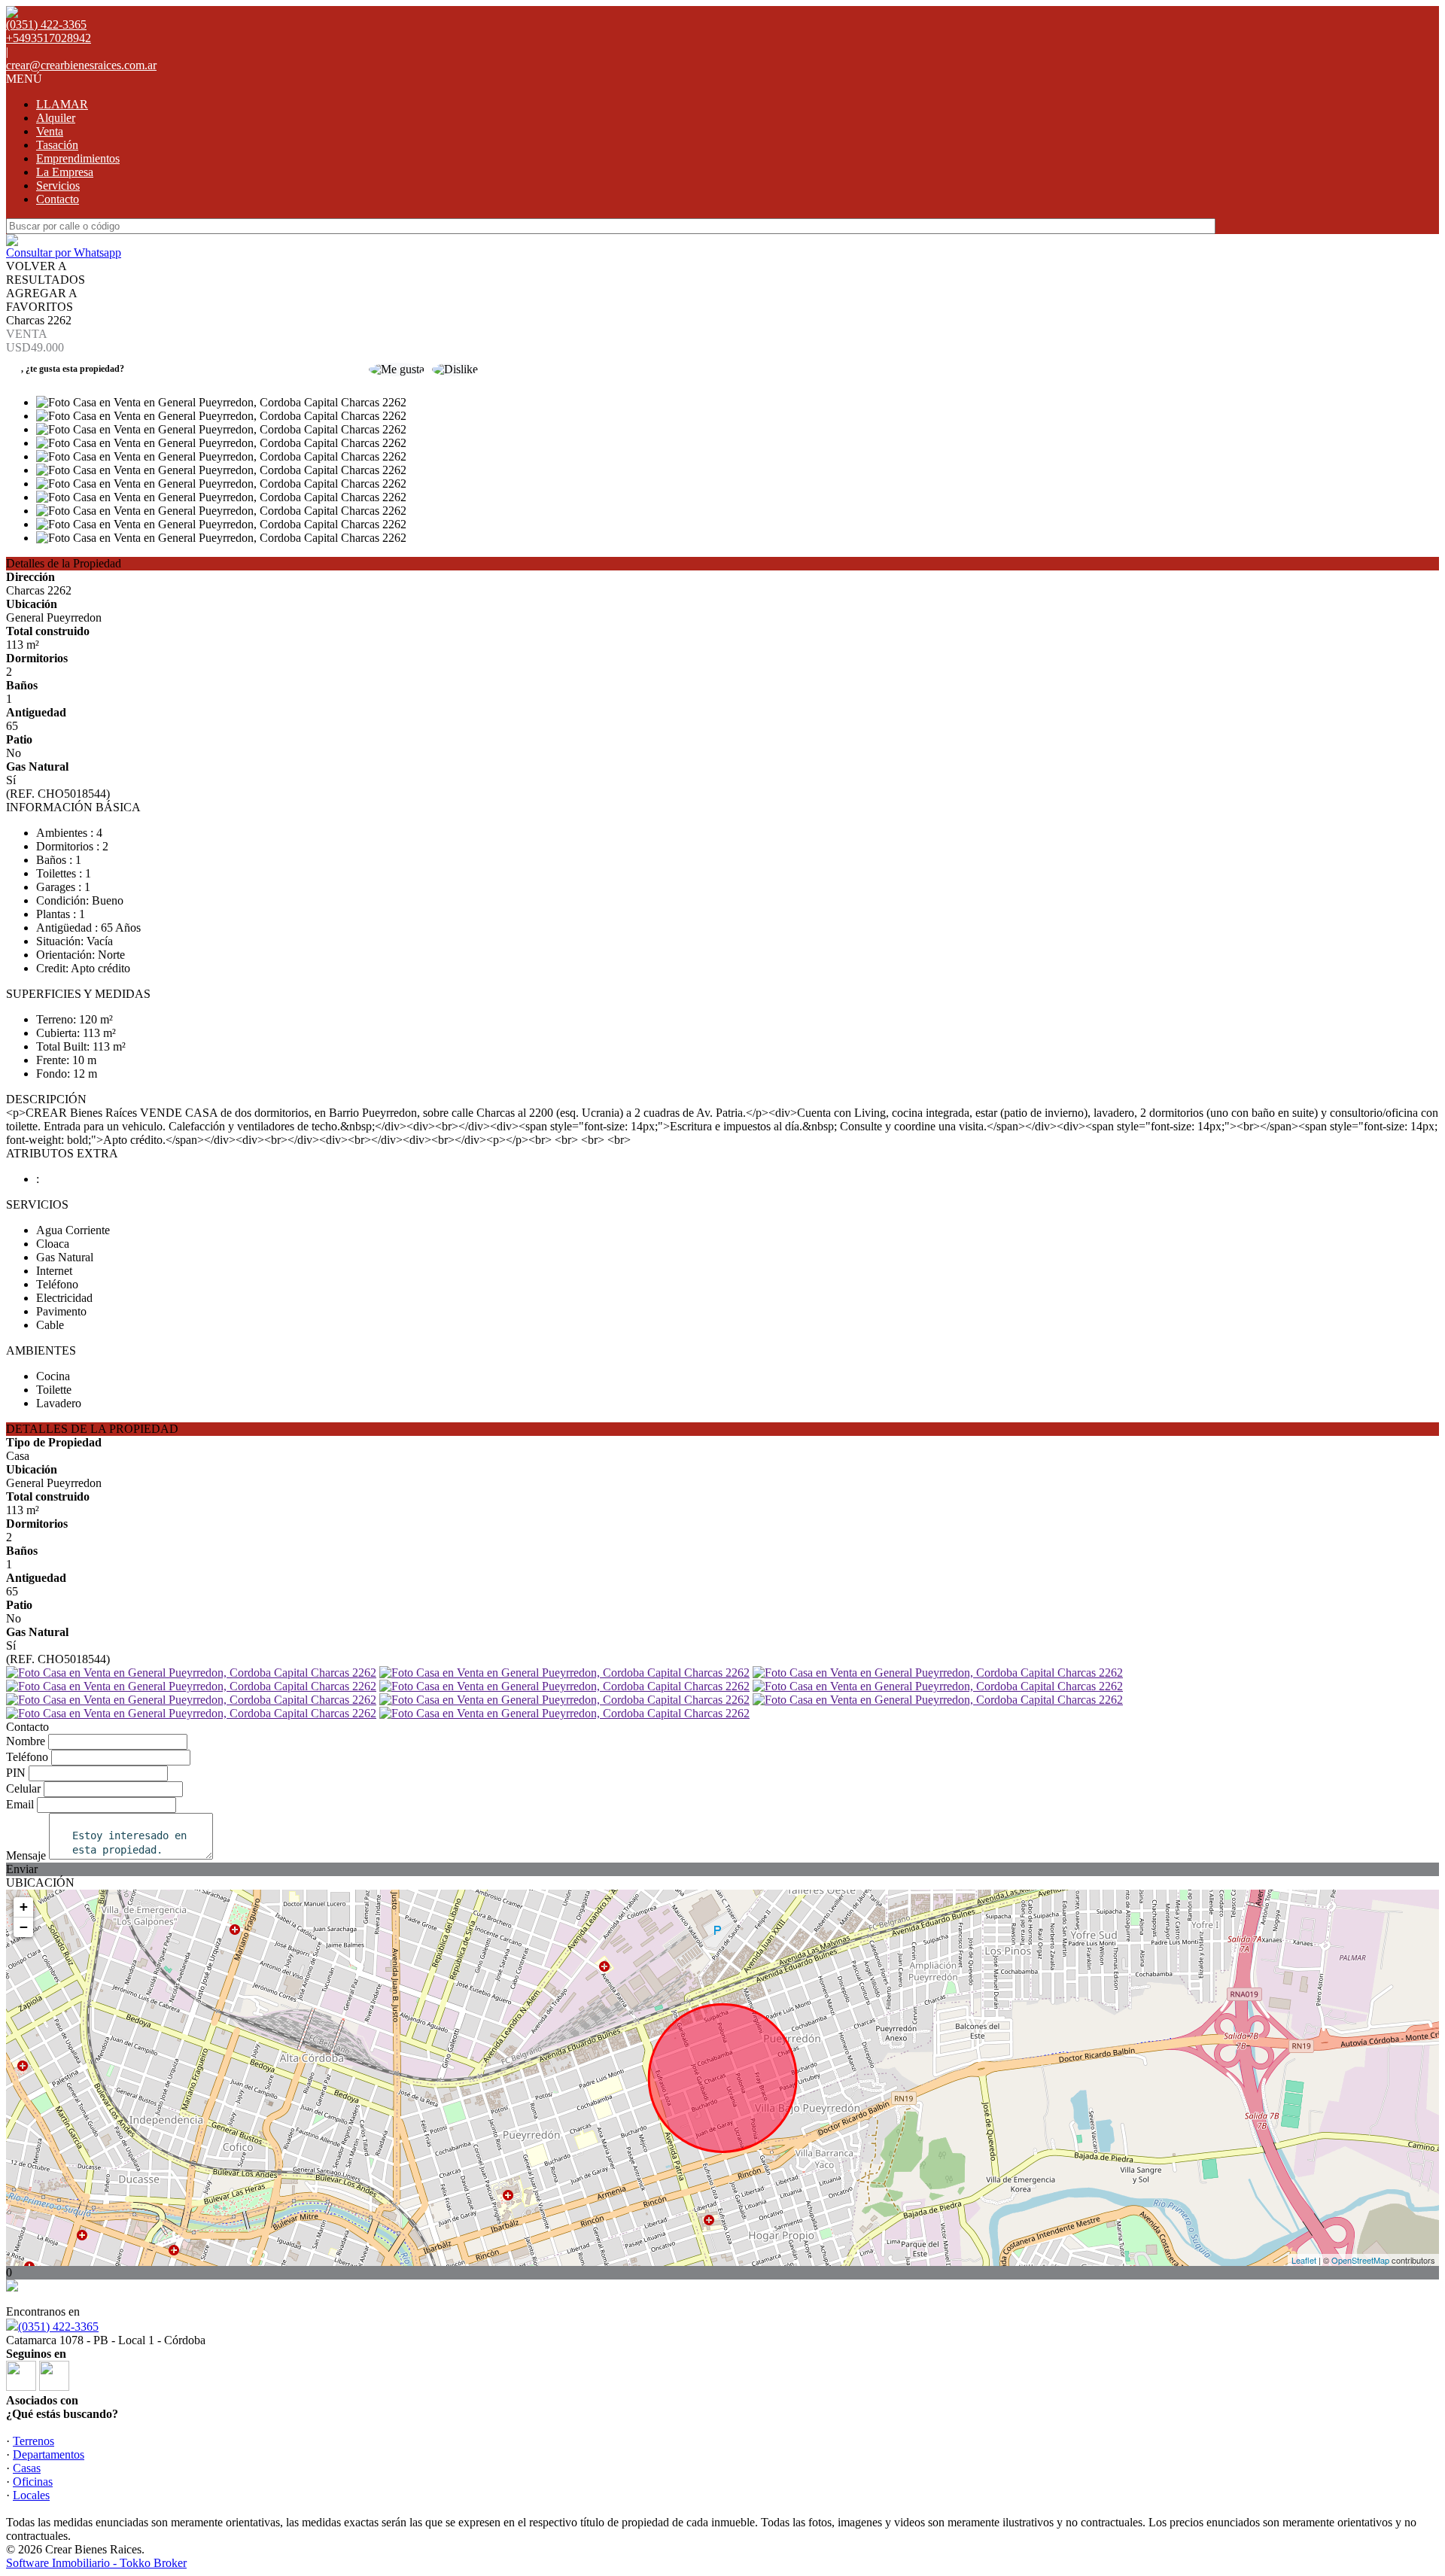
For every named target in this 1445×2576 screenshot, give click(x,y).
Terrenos (33, 2441)
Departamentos (49, 2454)
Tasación (57, 145)
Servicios (58, 186)
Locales (31, 2495)
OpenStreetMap (1360, 2260)
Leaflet (1304, 2260)
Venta (50, 131)
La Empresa (65, 172)
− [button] (24, 1927)
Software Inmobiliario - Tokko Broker (96, 2563)
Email (20, 1804)
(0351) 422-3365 (58, 2327)
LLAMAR (62, 104)
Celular (23, 1788)
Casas (27, 2468)
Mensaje (26, 1855)
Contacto (58, 199)
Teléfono (27, 1757)
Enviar (22, 1869)
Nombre (26, 1741)
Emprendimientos (78, 158)
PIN (16, 1773)
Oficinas (33, 2482)
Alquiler (56, 118)
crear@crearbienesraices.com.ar (81, 65)
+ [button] (24, 1907)
